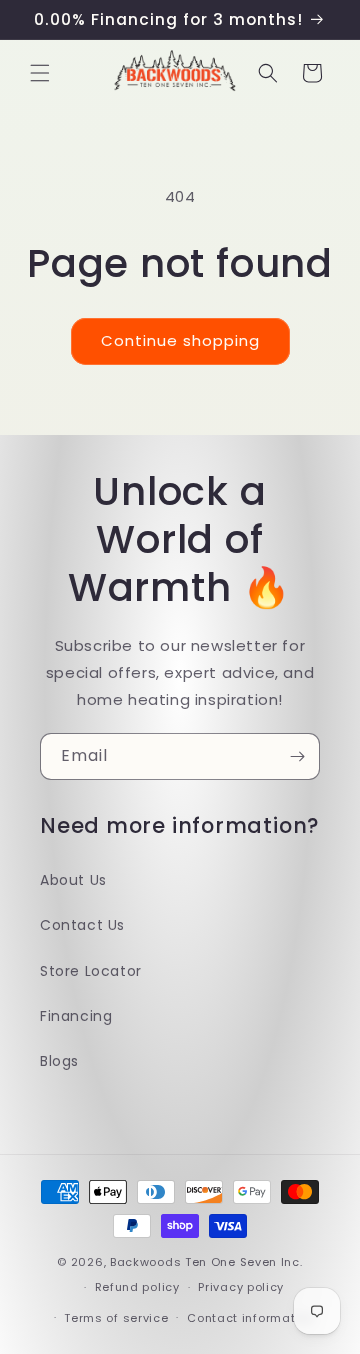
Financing (76, 1016)
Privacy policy (241, 1287)
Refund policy (137, 1287)
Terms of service (116, 1318)
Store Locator (91, 971)
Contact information (250, 1318)
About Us (73, 880)
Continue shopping (180, 340)
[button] (40, 73)
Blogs (59, 1061)
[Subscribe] (297, 756)
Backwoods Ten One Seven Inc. (206, 1262)
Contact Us (82, 925)
